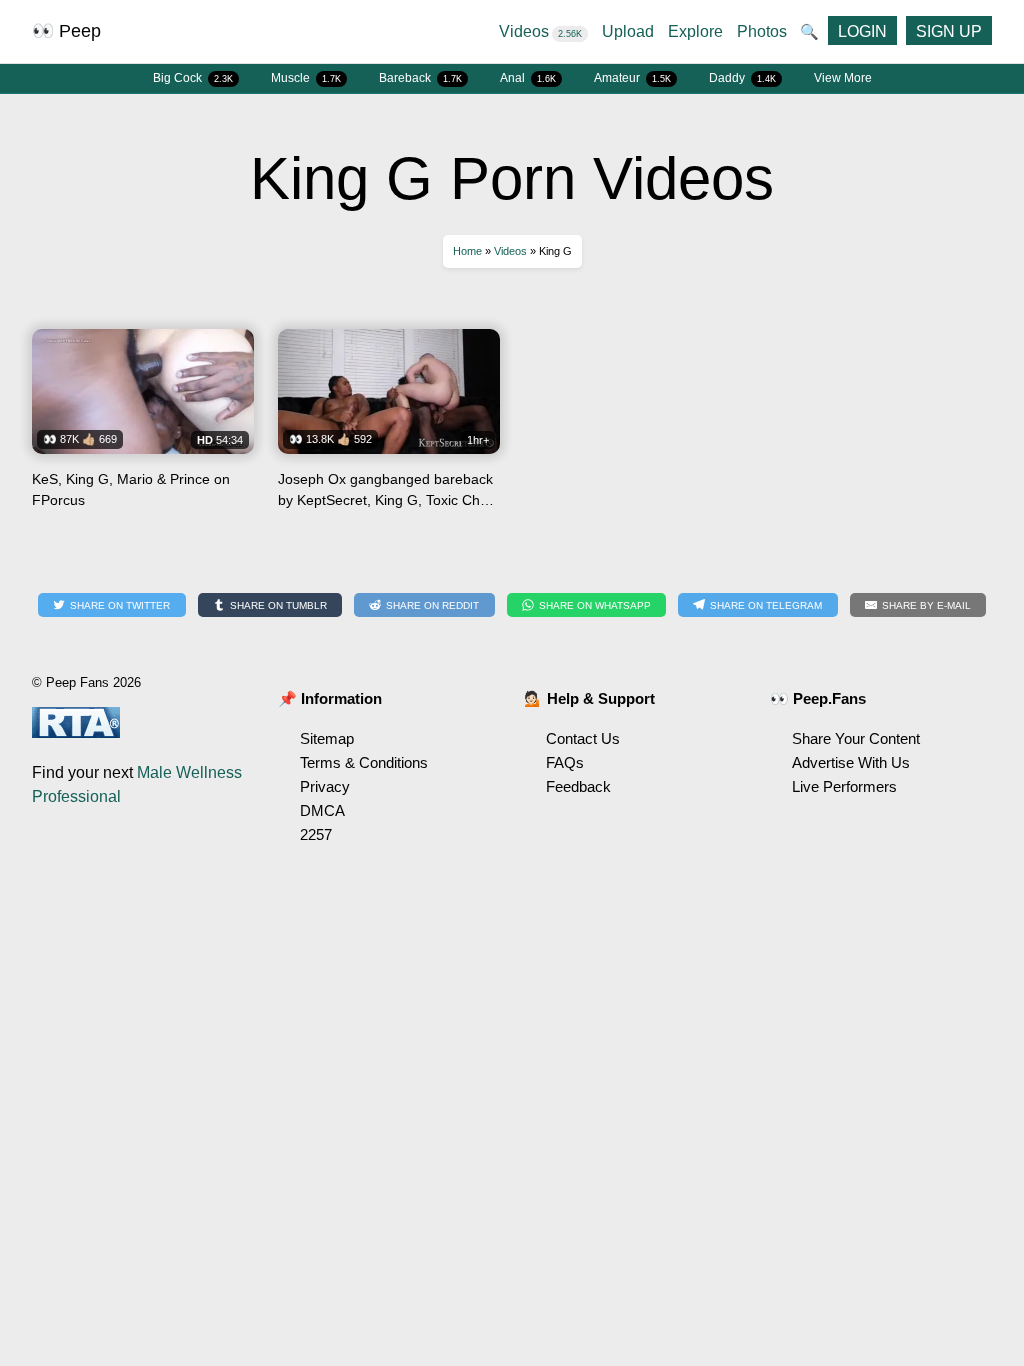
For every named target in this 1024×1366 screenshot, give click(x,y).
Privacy (325, 786)
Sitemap (327, 738)
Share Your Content (856, 738)
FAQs (565, 762)
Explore (695, 31)
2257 (316, 834)
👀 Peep (66, 31)
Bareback (420, 78)
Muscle (306, 78)
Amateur (632, 78)
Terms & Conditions (364, 762)
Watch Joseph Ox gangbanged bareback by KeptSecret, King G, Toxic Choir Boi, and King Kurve (389, 426)
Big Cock (193, 78)
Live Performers (844, 786)
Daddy (742, 78)
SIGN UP (949, 31)
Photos (762, 31)
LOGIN (862, 31)
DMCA (322, 810)
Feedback (578, 786)
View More (843, 78)
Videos (540, 31)
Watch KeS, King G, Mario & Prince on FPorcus (143, 426)
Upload (628, 31)
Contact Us (583, 738)
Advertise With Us (851, 762)
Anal (528, 78)
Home (467, 251)
